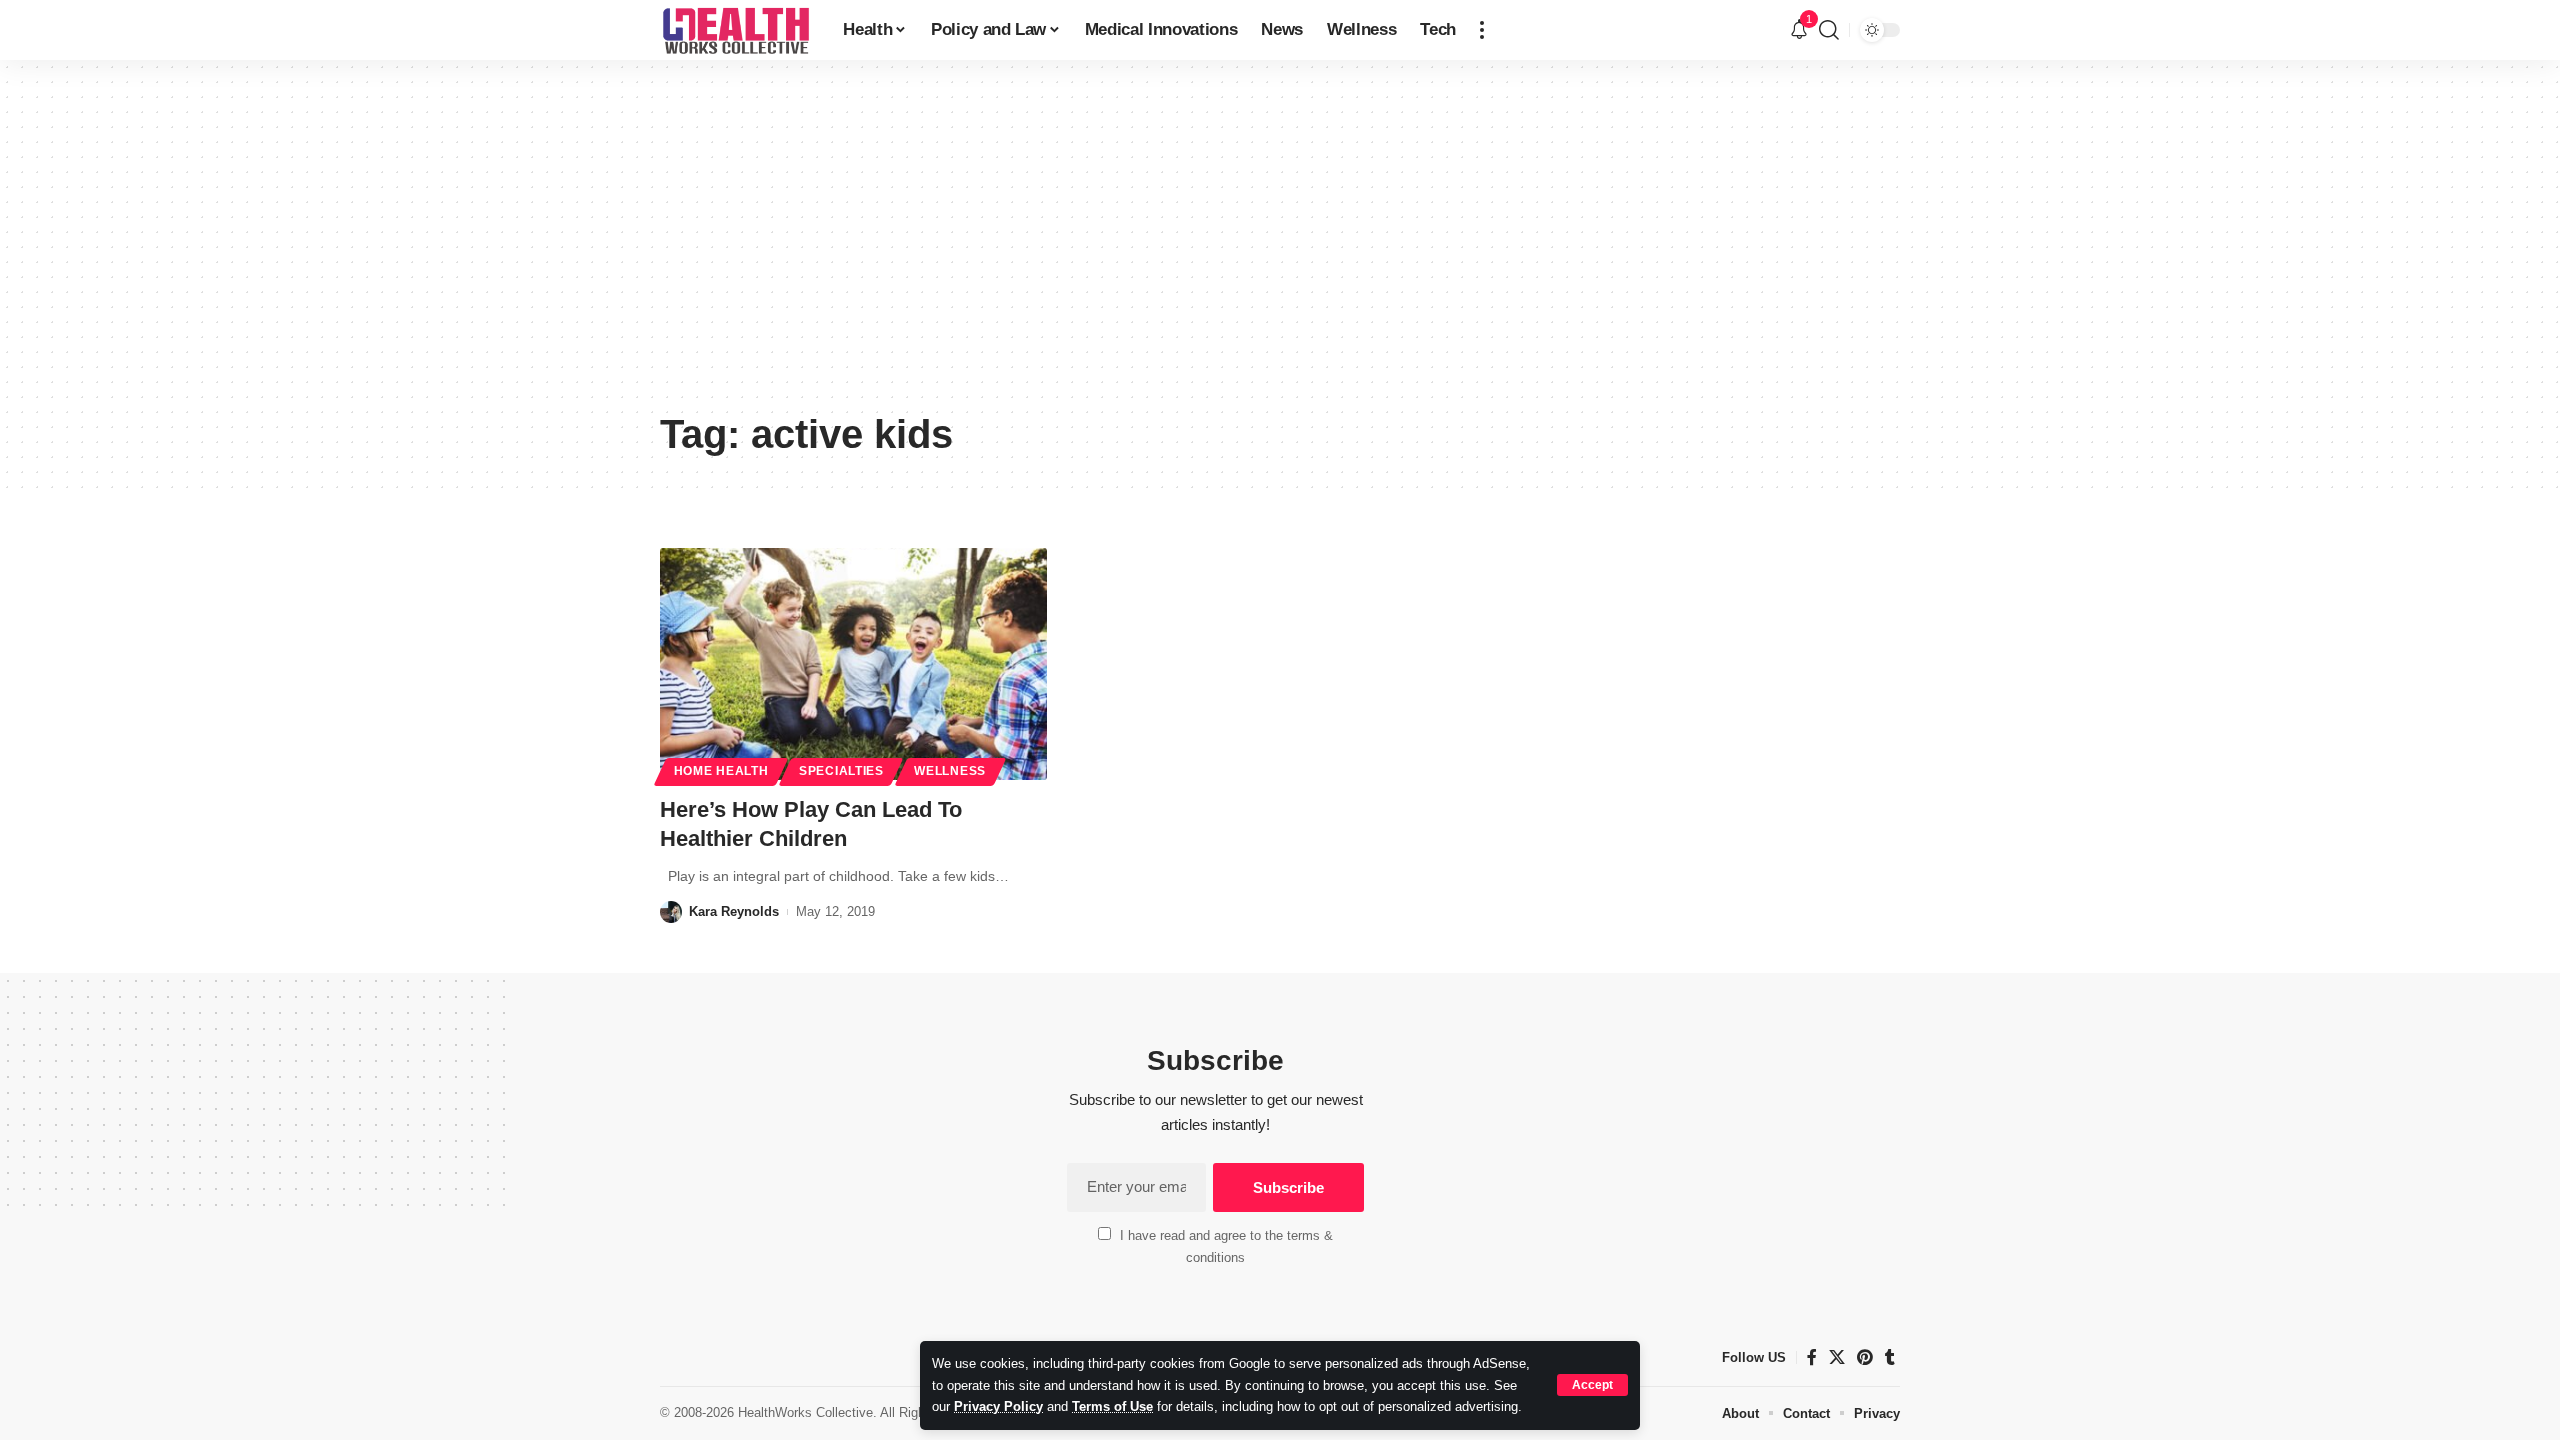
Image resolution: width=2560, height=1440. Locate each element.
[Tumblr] (1890, 1357)
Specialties (841, 771)
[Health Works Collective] (735, 30)
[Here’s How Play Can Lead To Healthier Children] (853, 664)
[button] (1592, 1385)
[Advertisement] (1280, 250)
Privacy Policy (998, 1406)
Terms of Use (1112, 1406)
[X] (1837, 1357)
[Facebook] (1812, 1357)
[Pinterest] (1865, 1357)
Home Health (721, 771)
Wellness (950, 771)
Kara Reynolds (734, 911)
